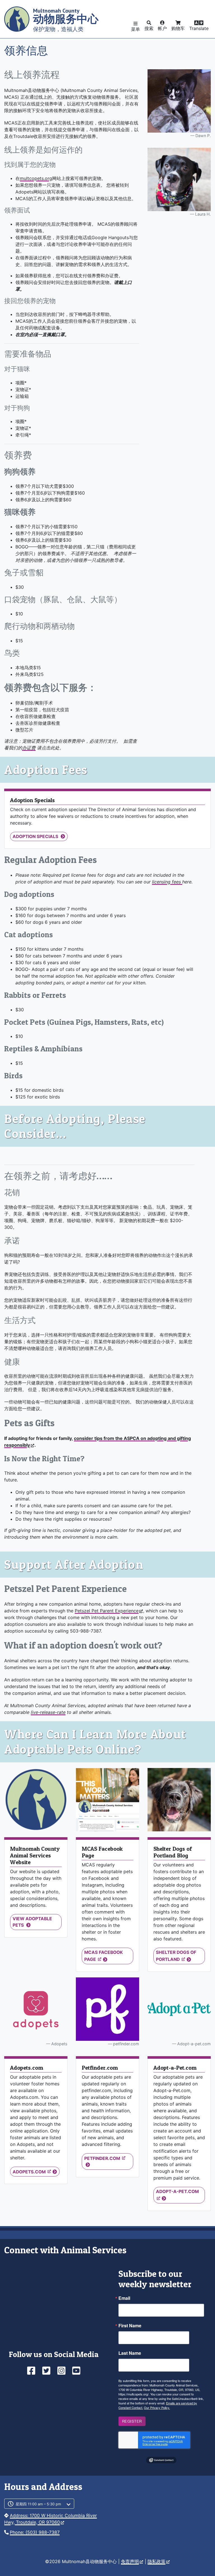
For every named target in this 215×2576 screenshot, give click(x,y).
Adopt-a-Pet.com (177, 2191)
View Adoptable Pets (32, 1922)
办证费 (29, 748)
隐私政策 (156, 2561)
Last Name (130, 2353)
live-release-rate (48, 1712)
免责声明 (130, 2561)
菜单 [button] (135, 29)
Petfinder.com (103, 2158)
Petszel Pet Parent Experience (107, 1611)
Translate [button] (199, 28)
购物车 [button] (178, 28)
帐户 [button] (162, 28)
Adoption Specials (36, 836)
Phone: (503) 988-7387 (35, 2532)
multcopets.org (36, 178)
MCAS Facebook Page (104, 1956)
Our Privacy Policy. (157, 2408)
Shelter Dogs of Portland (176, 1956)
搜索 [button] (149, 28)
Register (132, 2421)
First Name (130, 2326)
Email (124, 2298)
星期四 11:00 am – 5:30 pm (38, 2504)
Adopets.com (30, 2172)
